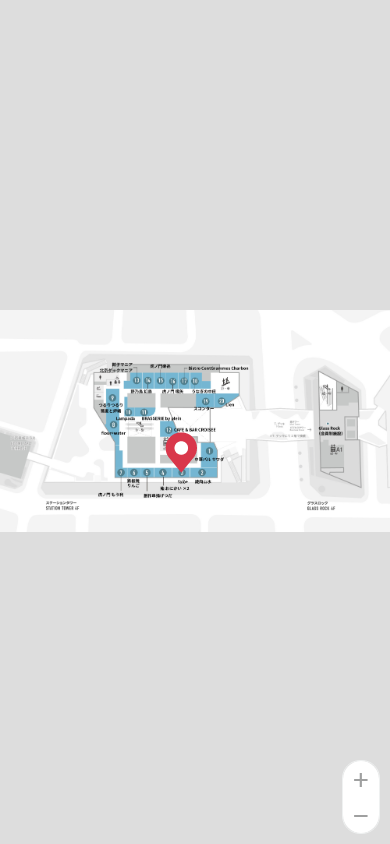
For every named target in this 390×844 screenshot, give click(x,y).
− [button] (362, 815)
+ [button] (362, 779)
